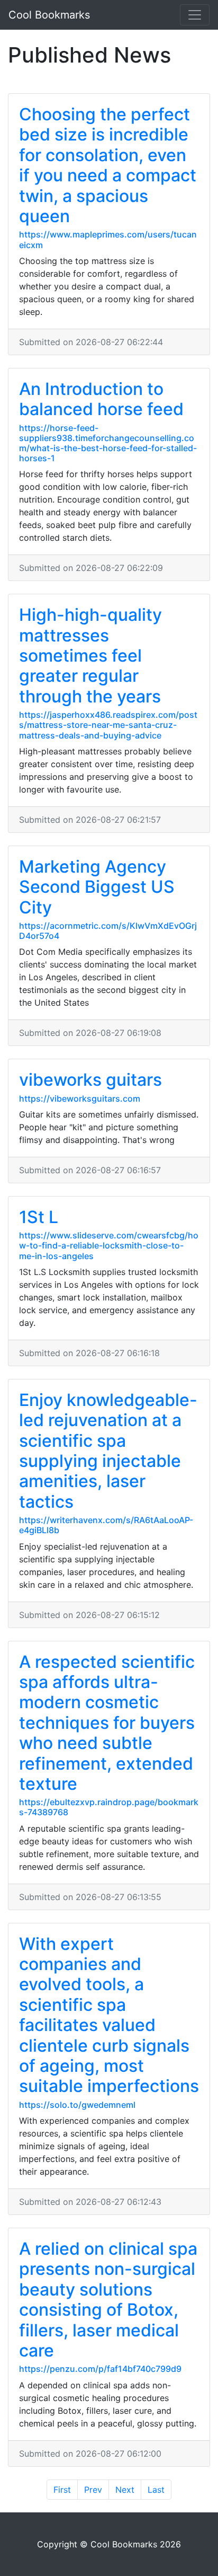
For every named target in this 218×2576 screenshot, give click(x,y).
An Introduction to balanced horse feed (101, 399)
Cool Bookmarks (49, 15)
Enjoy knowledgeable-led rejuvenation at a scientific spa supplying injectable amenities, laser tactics (108, 1451)
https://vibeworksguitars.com (80, 1098)
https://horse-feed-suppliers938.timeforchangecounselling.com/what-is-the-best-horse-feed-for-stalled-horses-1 (108, 443)
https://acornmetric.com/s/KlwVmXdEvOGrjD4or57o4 (108, 931)
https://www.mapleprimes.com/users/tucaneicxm (108, 239)
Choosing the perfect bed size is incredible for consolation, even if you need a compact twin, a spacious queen (108, 165)
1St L (39, 1217)
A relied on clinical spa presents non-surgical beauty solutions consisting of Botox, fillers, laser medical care (108, 2300)
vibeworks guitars (90, 1080)
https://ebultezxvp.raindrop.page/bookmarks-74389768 (109, 1807)
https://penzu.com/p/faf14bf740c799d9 (100, 2369)
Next (125, 2490)
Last (156, 2490)
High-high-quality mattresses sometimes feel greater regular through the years (90, 656)
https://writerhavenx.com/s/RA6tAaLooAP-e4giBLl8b (106, 1525)
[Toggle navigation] (195, 15)
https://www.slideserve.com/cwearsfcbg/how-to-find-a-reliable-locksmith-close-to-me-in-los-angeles (109, 1245)
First (62, 2490)
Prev (93, 2490)
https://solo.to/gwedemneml (77, 2105)
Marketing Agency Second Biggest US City (97, 887)
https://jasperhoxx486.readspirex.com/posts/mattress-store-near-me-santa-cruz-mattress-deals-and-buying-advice (108, 725)
